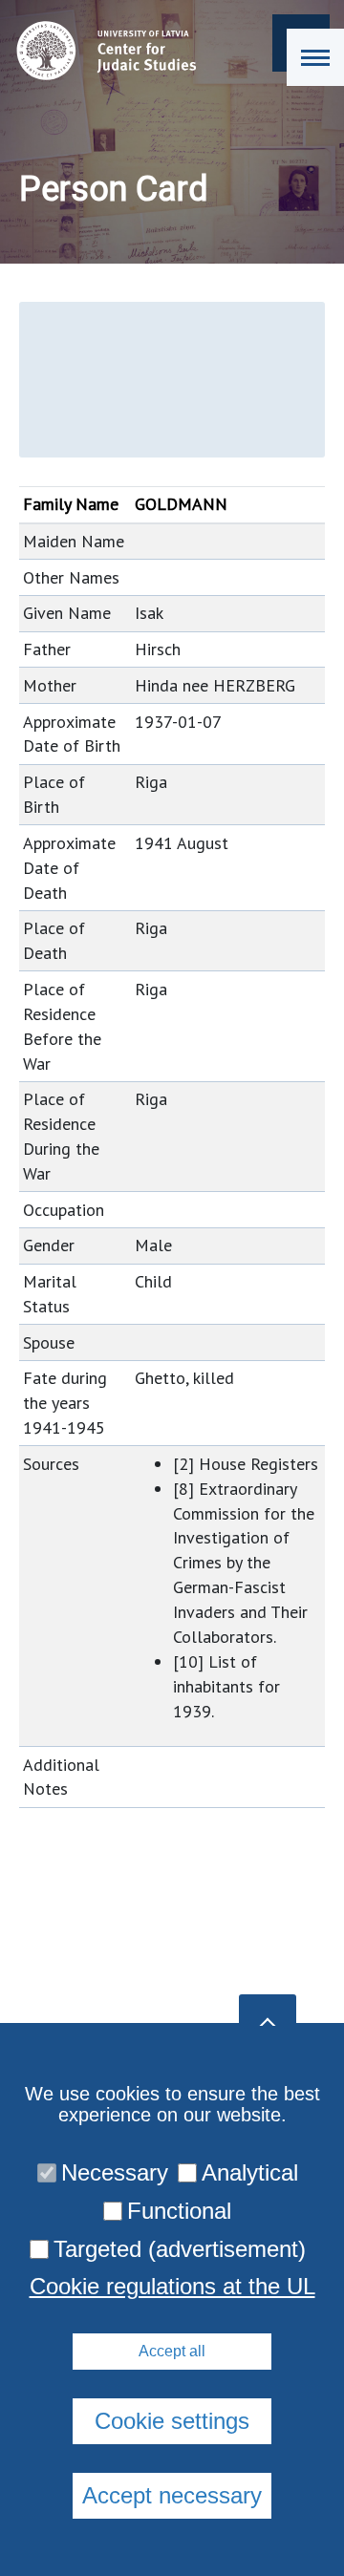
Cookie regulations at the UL (172, 2287)
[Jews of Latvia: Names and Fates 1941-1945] (102, 51)
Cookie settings (172, 2421)
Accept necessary (172, 2495)
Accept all (172, 2351)
